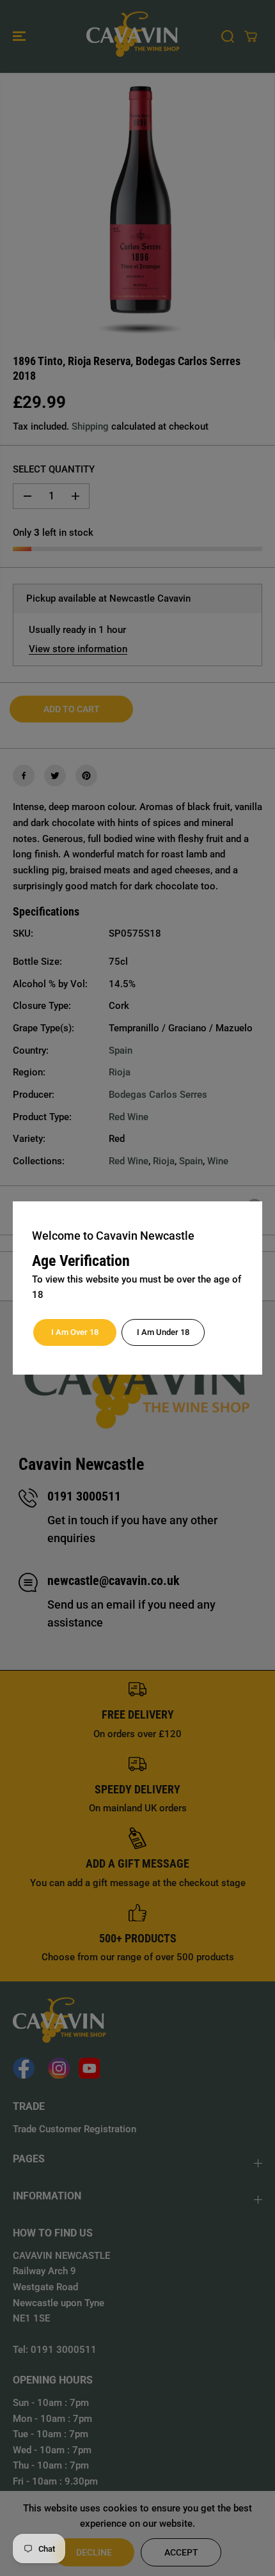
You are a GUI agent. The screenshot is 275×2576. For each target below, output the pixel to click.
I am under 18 (163, 1332)
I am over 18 (75, 1332)
